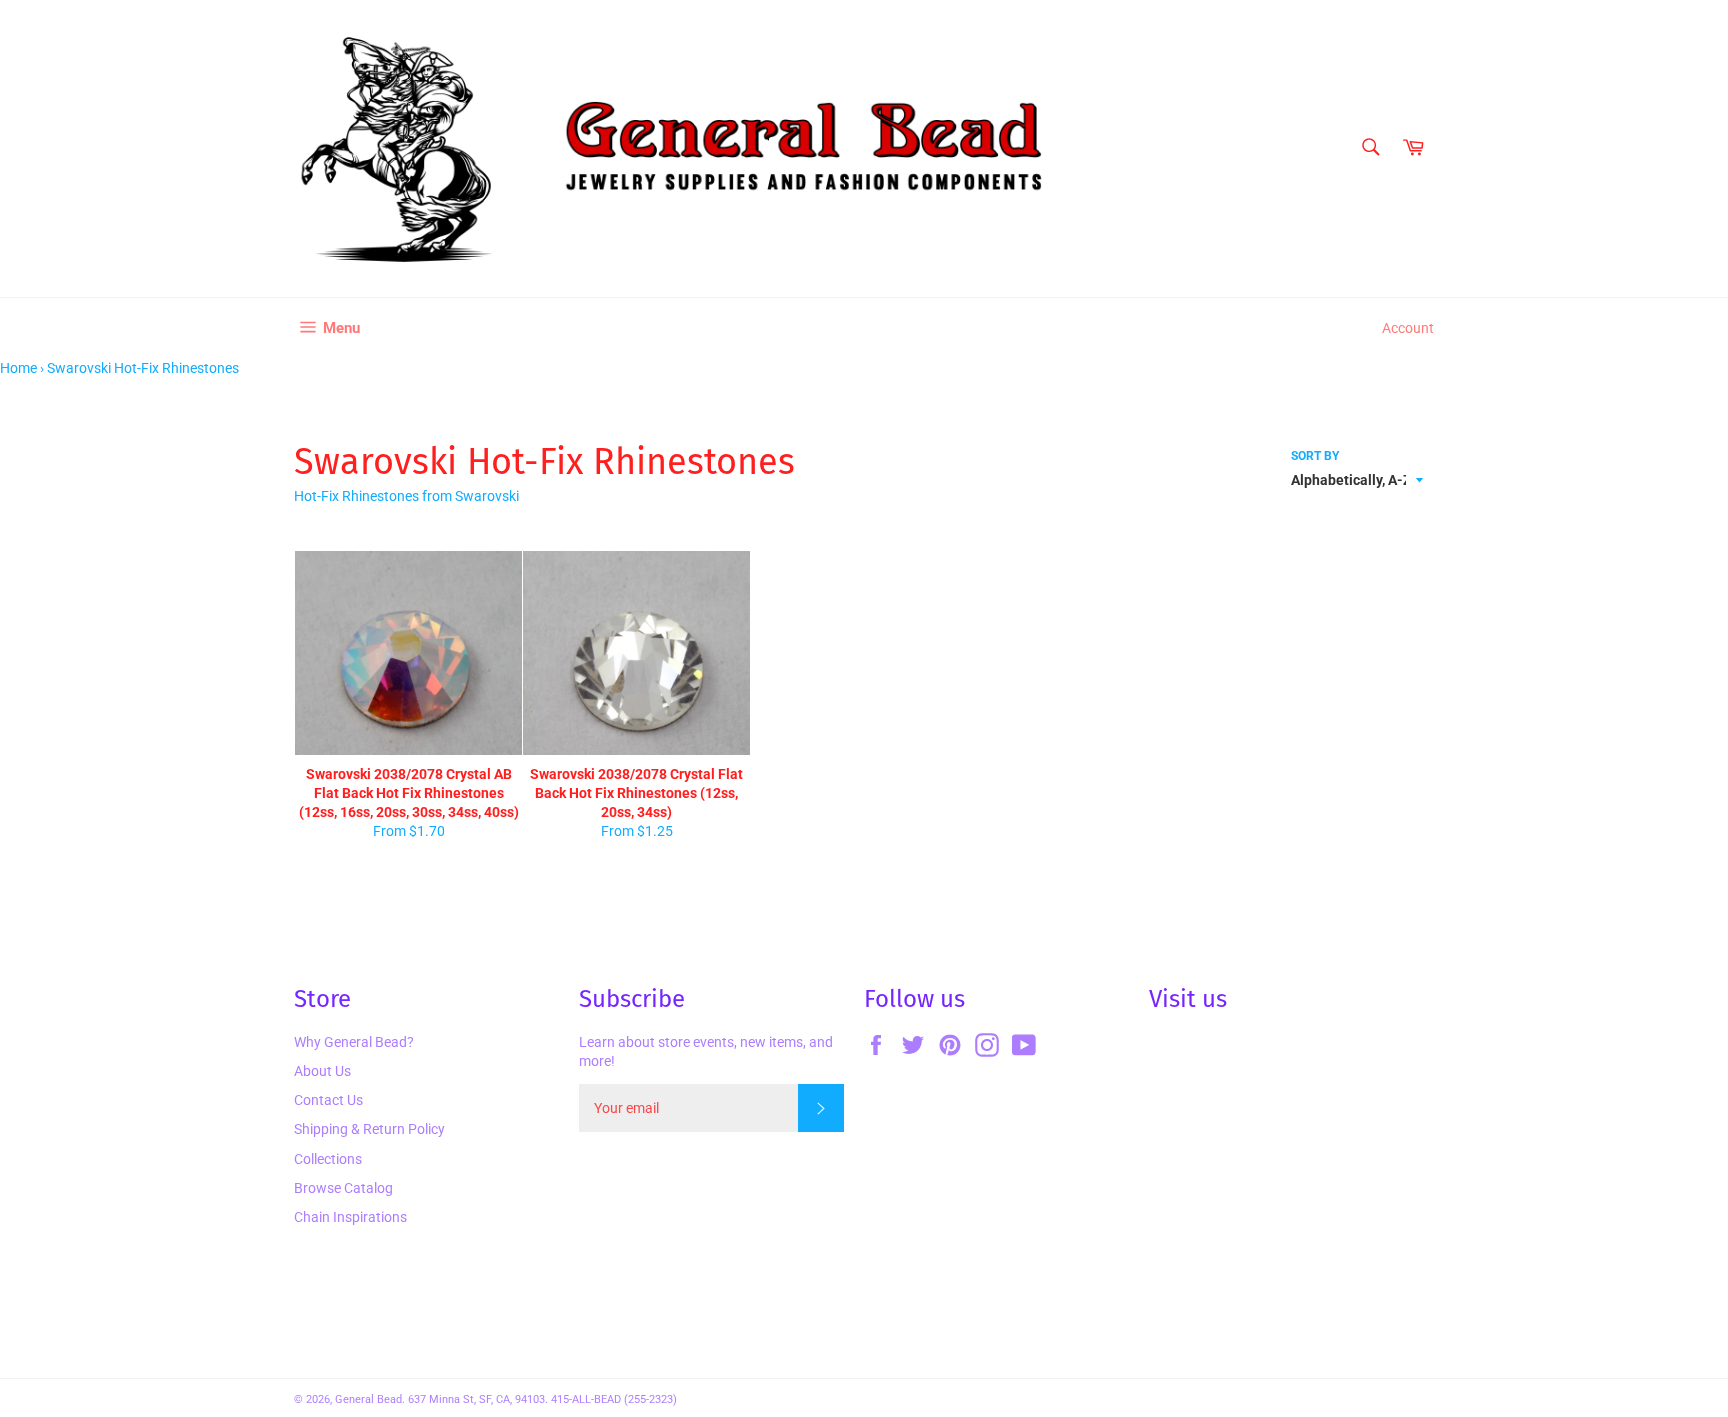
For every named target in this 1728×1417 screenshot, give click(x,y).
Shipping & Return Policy (369, 1129)
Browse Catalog (343, 1188)
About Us (322, 1071)
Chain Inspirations (350, 1217)
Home (18, 368)
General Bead (368, 1399)
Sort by (1315, 456)
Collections (328, 1159)
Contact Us (328, 1100)
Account (1408, 328)
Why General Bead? (354, 1042)
